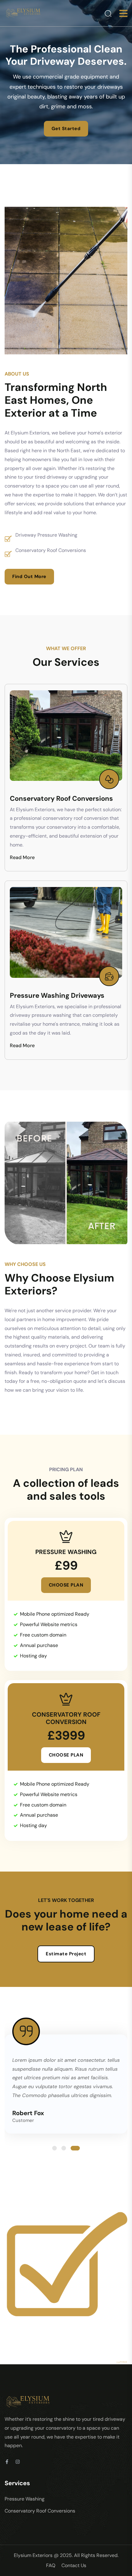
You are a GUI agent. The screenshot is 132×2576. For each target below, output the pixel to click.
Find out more (29, 577)
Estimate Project (66, 1954)
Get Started (66, 129)
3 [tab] (75, 2148)
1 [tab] (54, 2148)
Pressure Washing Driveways (57, 995)
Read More (22, 857)
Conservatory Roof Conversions (61, 798)
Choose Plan (66, 1585)
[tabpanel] (66, 2084)
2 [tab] (64, 2148)
